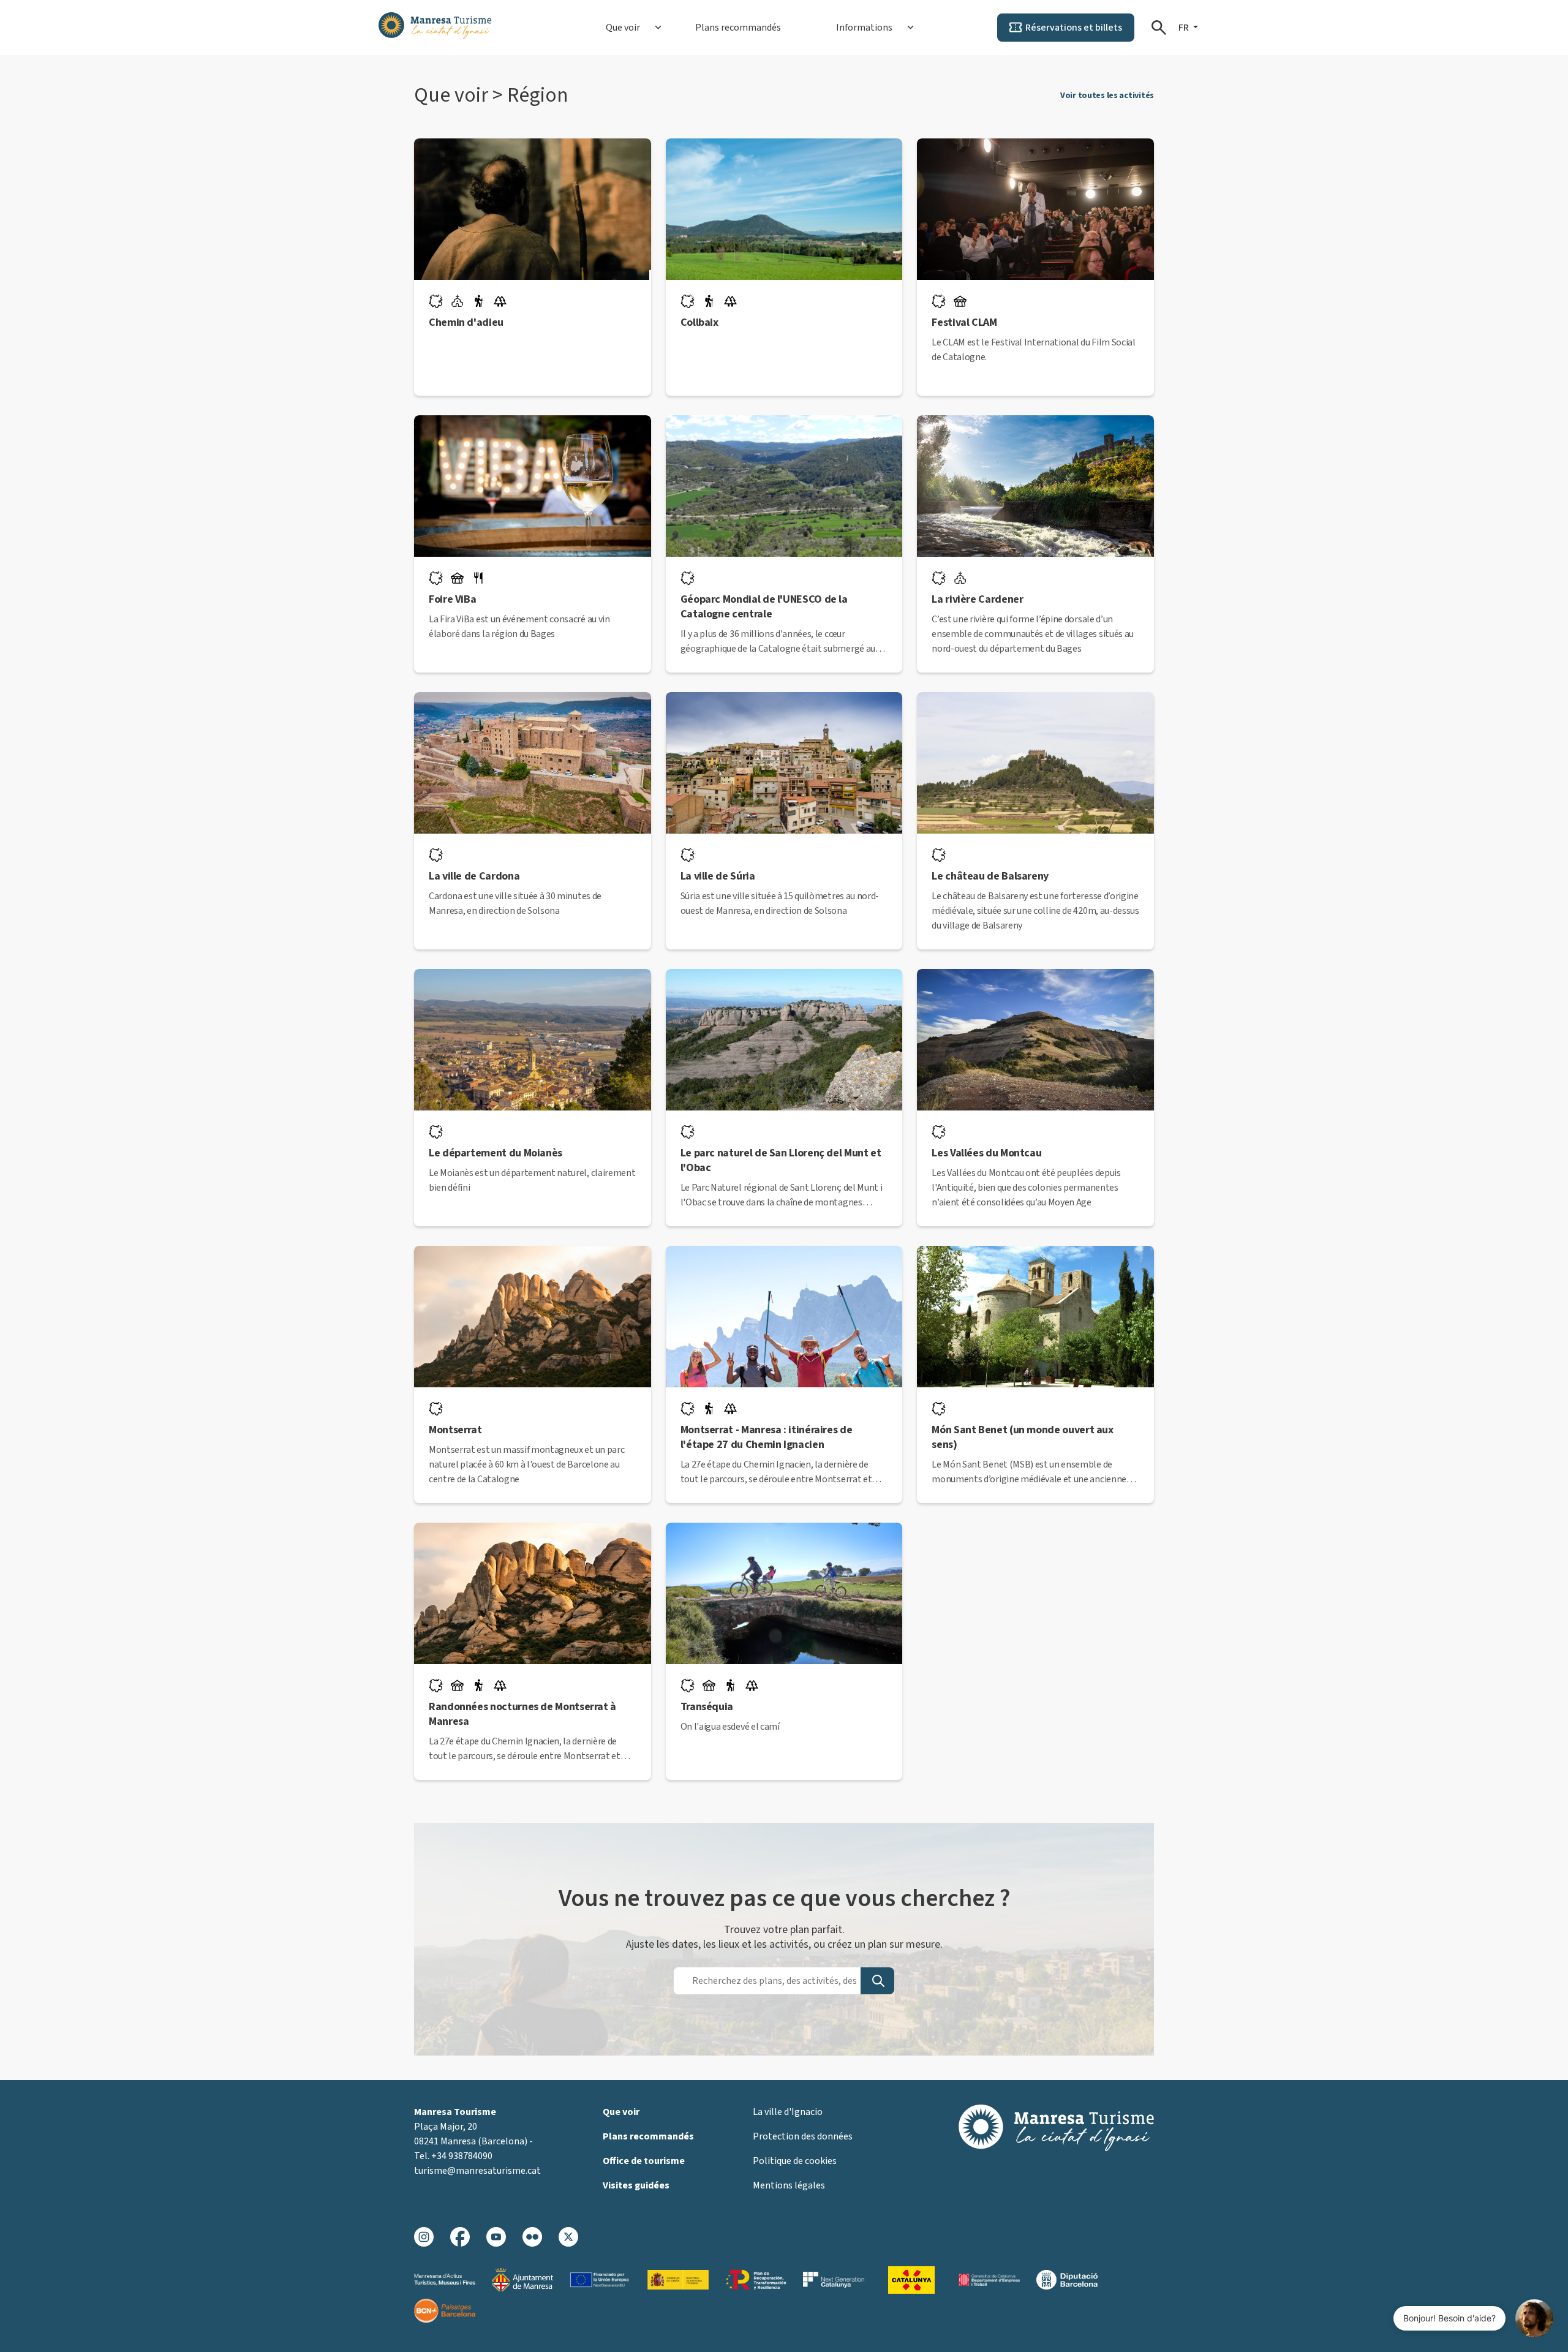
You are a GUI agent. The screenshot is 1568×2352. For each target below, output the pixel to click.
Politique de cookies (795, 2161)
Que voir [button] (623, 28)
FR (1185, 28)
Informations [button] (864, 28)
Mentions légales (789, 2185)
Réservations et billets (1074, 28)
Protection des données (803, 2136)
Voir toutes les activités (1107, 96)
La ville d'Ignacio (788, 2112)
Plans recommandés (738, 28)
